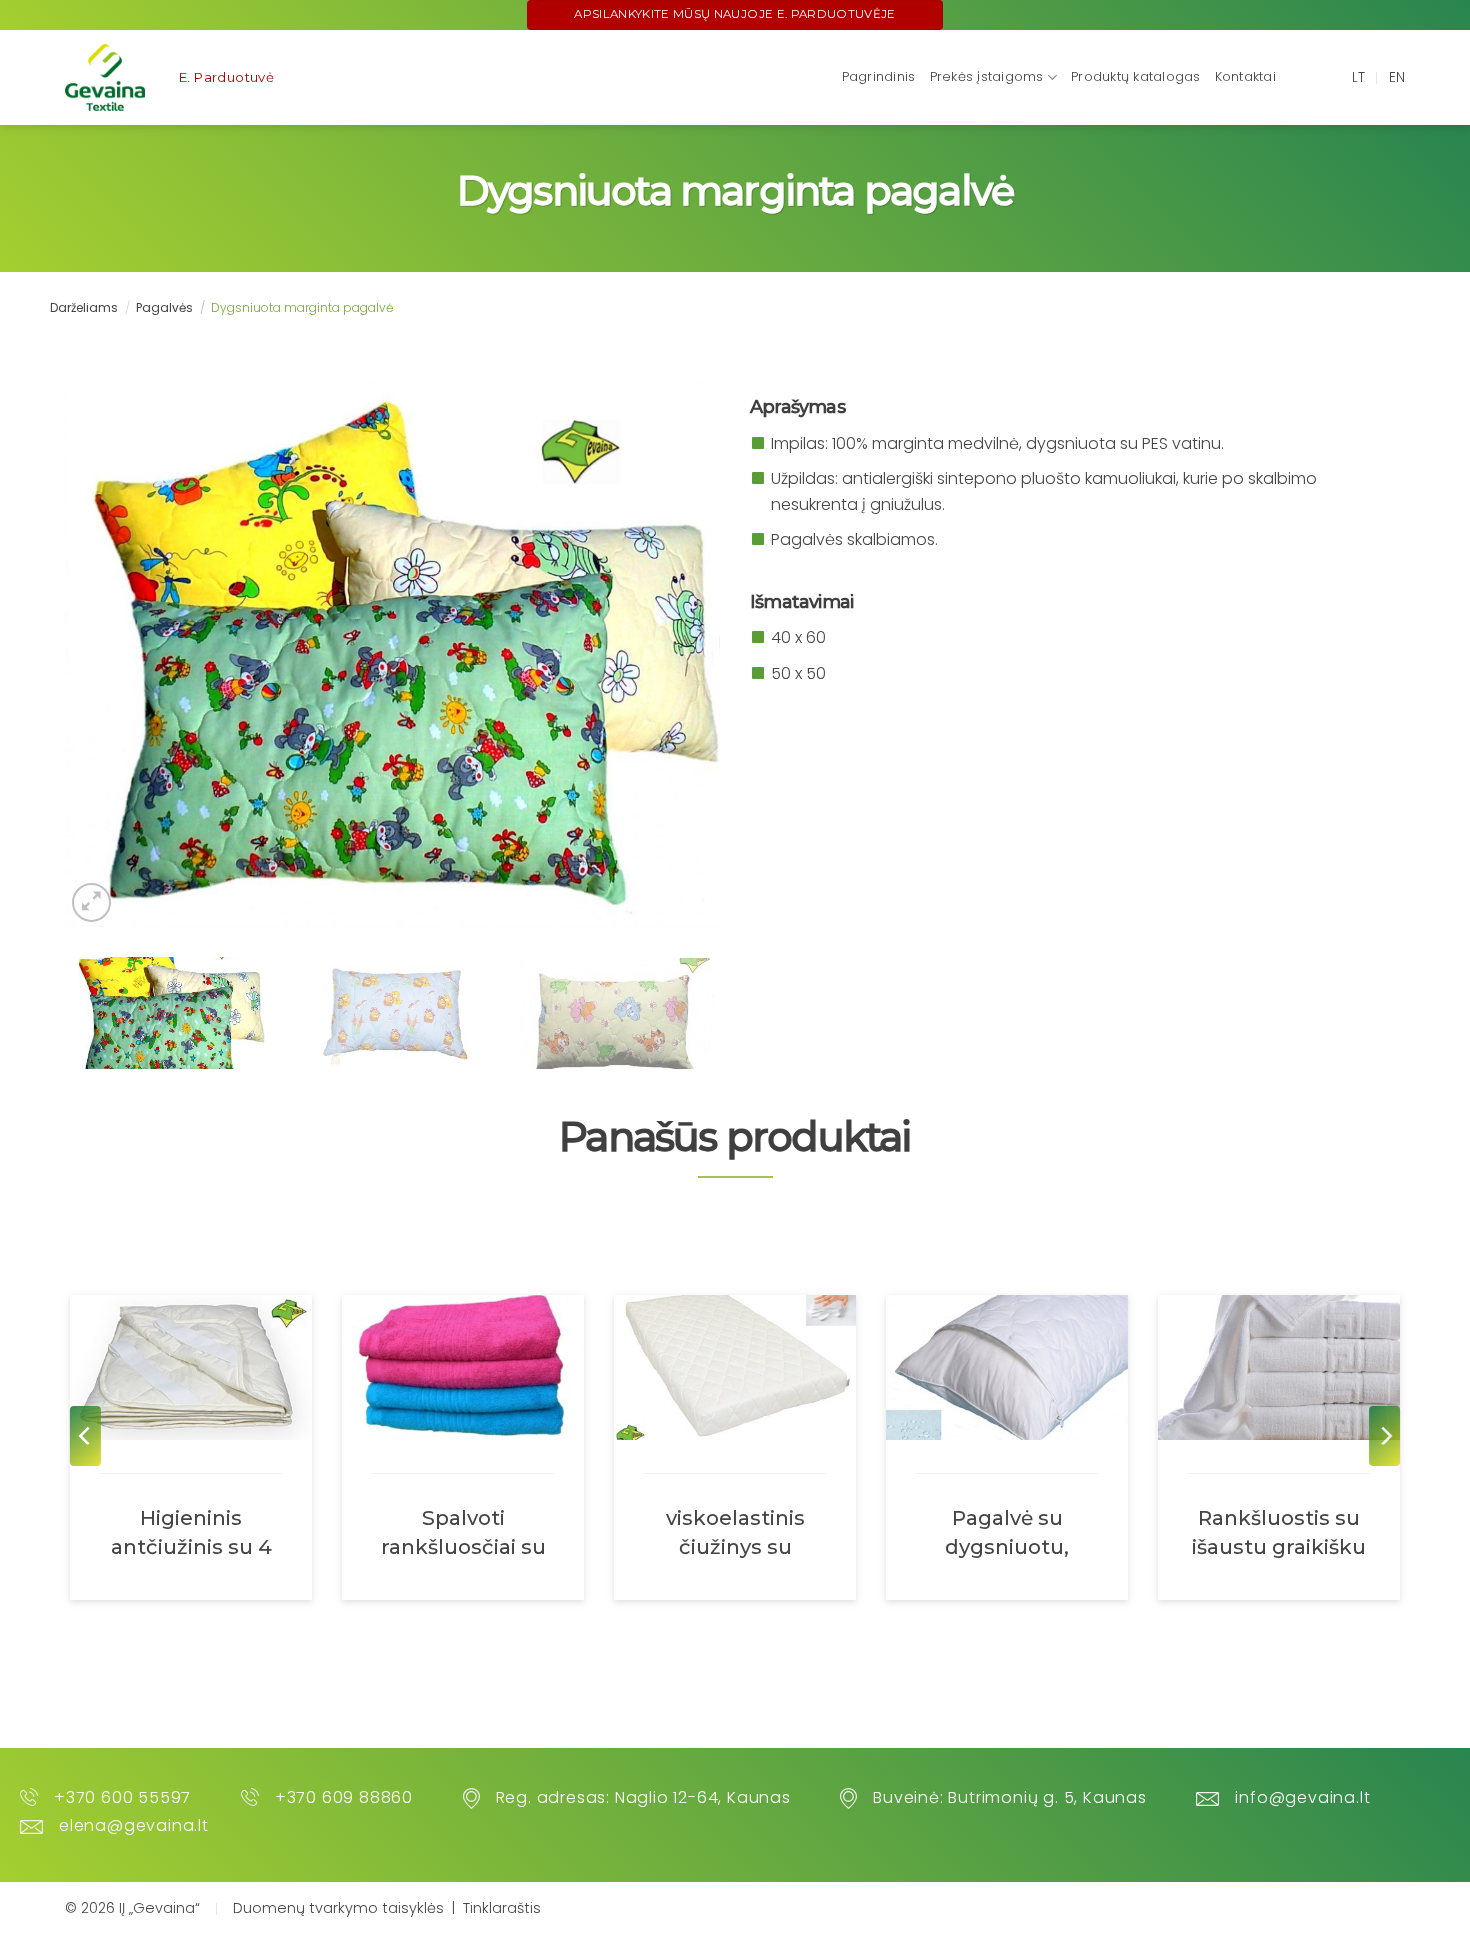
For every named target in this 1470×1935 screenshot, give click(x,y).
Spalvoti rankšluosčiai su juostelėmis (463, 1532)
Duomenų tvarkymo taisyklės (338, 1908)
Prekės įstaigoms (987, 76)
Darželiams (84, 307)
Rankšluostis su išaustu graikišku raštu (1279, 1532)
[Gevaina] (105, 77)
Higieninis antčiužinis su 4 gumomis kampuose (191, 1532)
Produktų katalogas (1136, 76)
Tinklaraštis (502, 1908)
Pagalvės (164, 307)
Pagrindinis (879, 76)
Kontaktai (1245, 76)
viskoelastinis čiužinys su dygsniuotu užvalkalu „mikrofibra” (735, 1532)
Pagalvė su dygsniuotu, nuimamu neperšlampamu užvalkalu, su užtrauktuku (1007, 1532)
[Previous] (85, 1436)
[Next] (1384, 1436)
